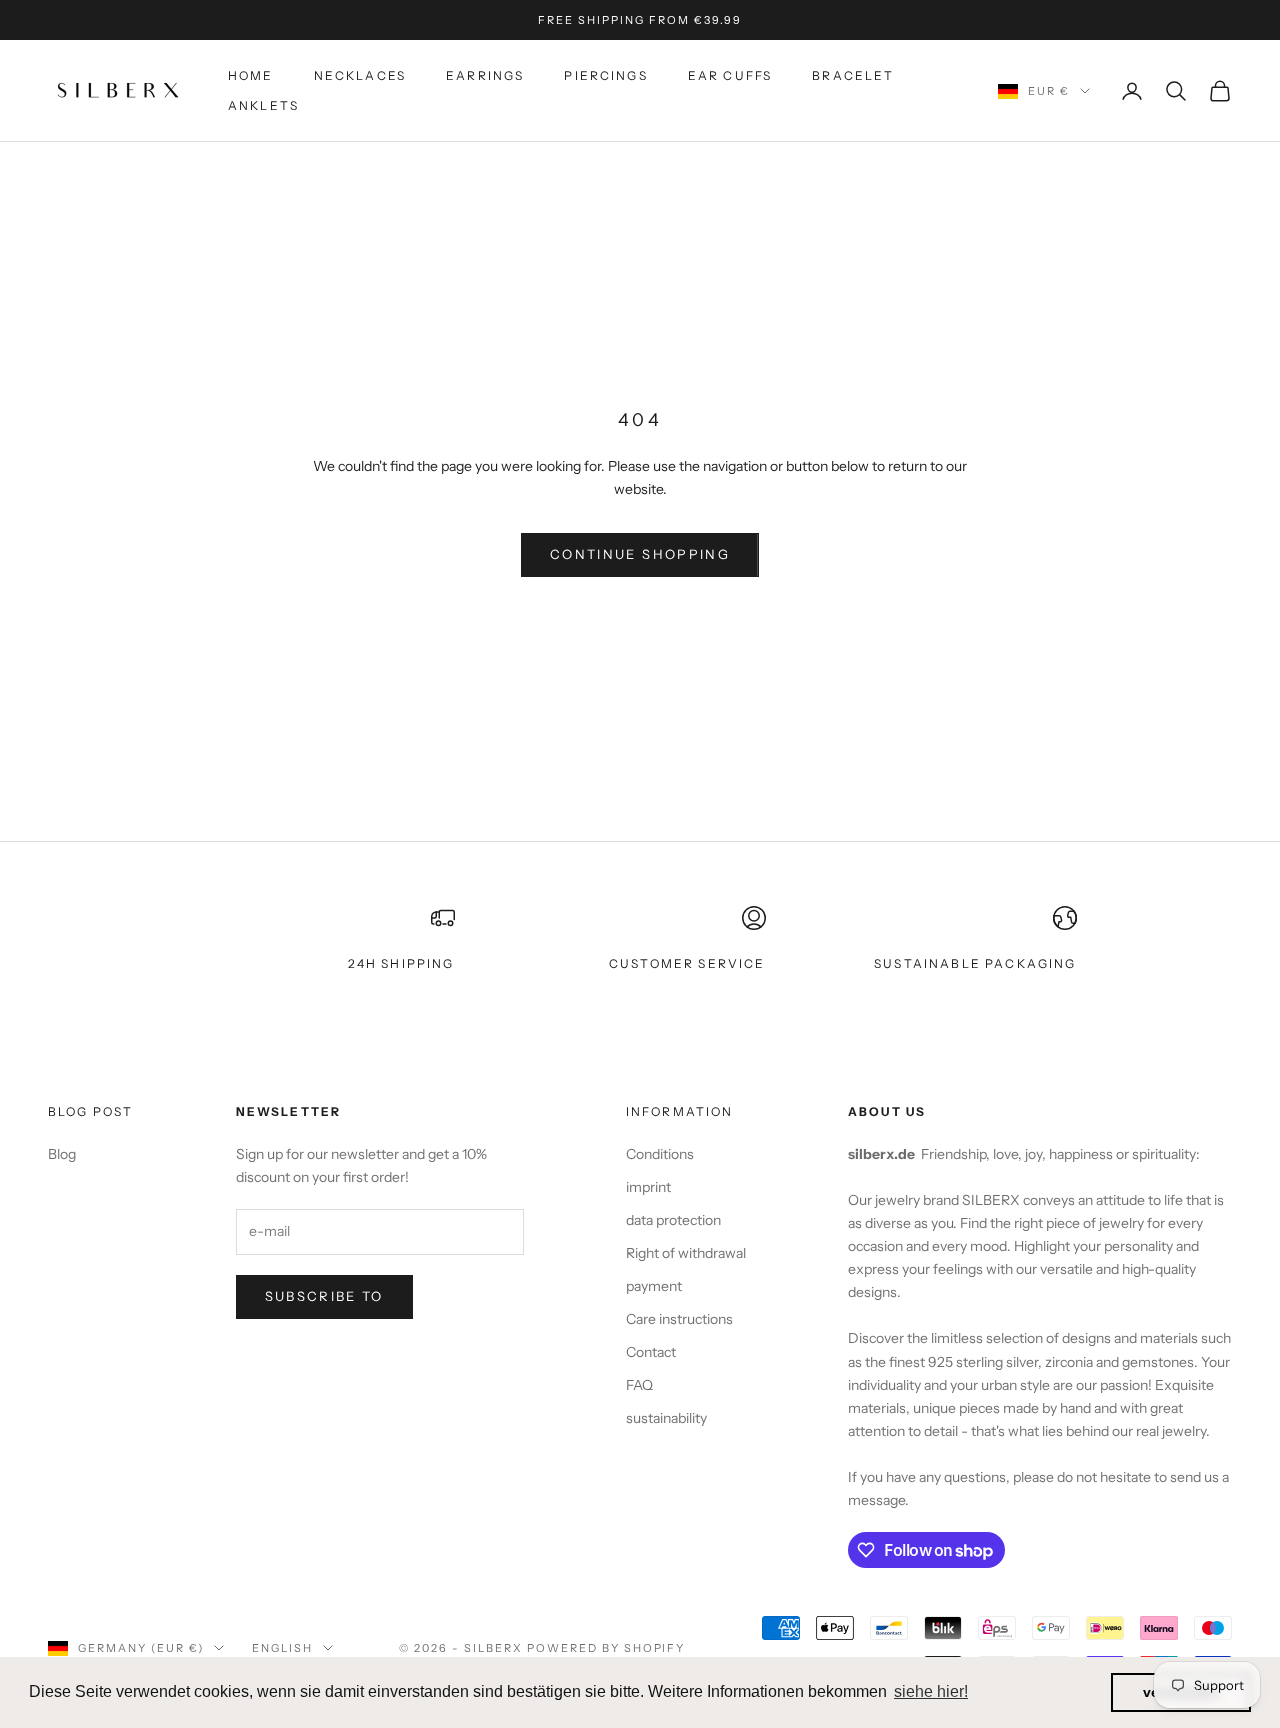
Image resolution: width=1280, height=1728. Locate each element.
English (282, 1648)
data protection (673, 1220)
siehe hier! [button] (931, 1691)
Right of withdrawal (686, 1253)
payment (654, 1286)
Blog (62, 1154)
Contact (651, 1352)
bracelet (853, 75)
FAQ (639, 1385)
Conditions (660, 1154)
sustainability (666, 1418)
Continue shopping (640, 554)
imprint (648, 1187)
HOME (251, 75)
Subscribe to (324, 1296)
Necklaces (360, 75)
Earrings (485, 75)
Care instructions (679, 1319)
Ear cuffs (730, 75)
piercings (605, 75)
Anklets (263, 105)
